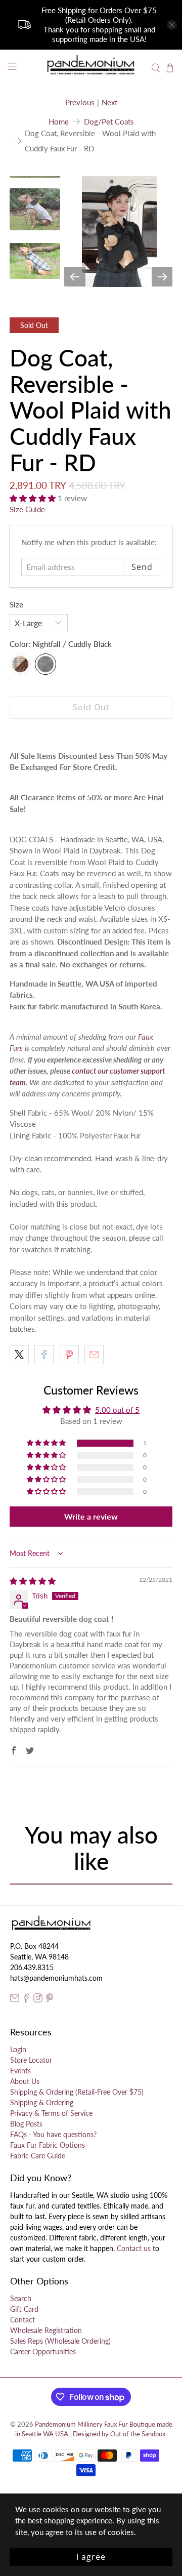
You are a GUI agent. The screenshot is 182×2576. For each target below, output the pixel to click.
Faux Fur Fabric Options (48, 2145)
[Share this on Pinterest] (69, 1355)
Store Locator (31, 2060)
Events (20, 2071)
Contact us (134, 2248)
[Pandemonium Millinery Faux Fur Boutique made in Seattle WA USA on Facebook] (26, 2000)
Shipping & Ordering (42, 2102)
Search (21, 2298)
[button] (34, 498)
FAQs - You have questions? (53, 2134)
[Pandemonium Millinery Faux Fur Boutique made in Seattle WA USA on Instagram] (38, 2000)
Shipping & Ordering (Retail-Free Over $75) (77, 2092)
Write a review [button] (91, 1516)
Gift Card (24, 2309)
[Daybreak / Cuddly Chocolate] (20, 664)
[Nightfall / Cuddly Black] (45, 664)
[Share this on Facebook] (44, 1355)
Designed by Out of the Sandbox (119, 2434)
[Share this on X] (19, 1355)
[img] (33, 1581)
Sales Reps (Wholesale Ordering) (60, 2341)
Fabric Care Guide (38, 2156)
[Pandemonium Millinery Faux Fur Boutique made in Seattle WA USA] (91, 68)
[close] (172, 25)
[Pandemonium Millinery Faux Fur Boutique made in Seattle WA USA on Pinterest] (50, 2000)
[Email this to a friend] (94, 1355)
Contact (22, 2320)
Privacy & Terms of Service (51, 2113)
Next (109, 102)
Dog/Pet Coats (109, 122)
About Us (25, 2081)
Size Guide (27, 509)
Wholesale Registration (46, 2330)
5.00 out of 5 (117, 1410)
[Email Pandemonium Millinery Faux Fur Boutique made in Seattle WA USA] (15, 2000)
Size (16, 604)
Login (18, 2049)
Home (59, 122)
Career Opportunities (43, 2352)
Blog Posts (26, 2124)
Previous (80, 102)
